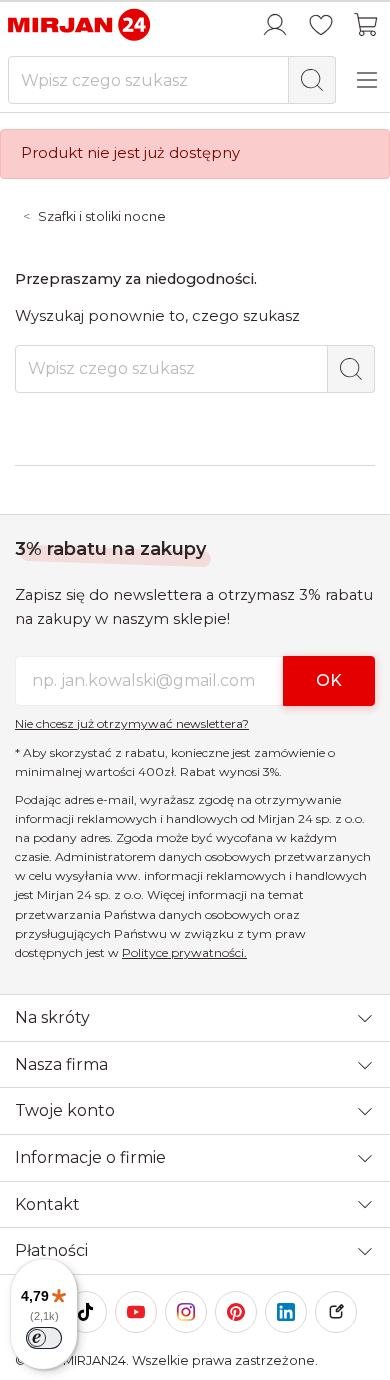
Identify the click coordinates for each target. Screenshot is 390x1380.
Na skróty (52, 1017)
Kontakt (47, 1204)
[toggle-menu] (367, 80)
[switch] (44, 1338)
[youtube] (136, 1312)
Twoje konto (65, 1110)
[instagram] (186, 1312)
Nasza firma (61, 1064)
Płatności (51, 1250)
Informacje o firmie (90, 1157)
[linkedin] (286, 1312)
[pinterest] (236, 1312)
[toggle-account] (275, 25)
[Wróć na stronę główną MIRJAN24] (80, 24)
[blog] (336, 1312)
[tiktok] (86, 1312)
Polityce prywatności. (184, 952)
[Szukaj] (312, 80)
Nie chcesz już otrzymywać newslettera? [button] (132, 723)
